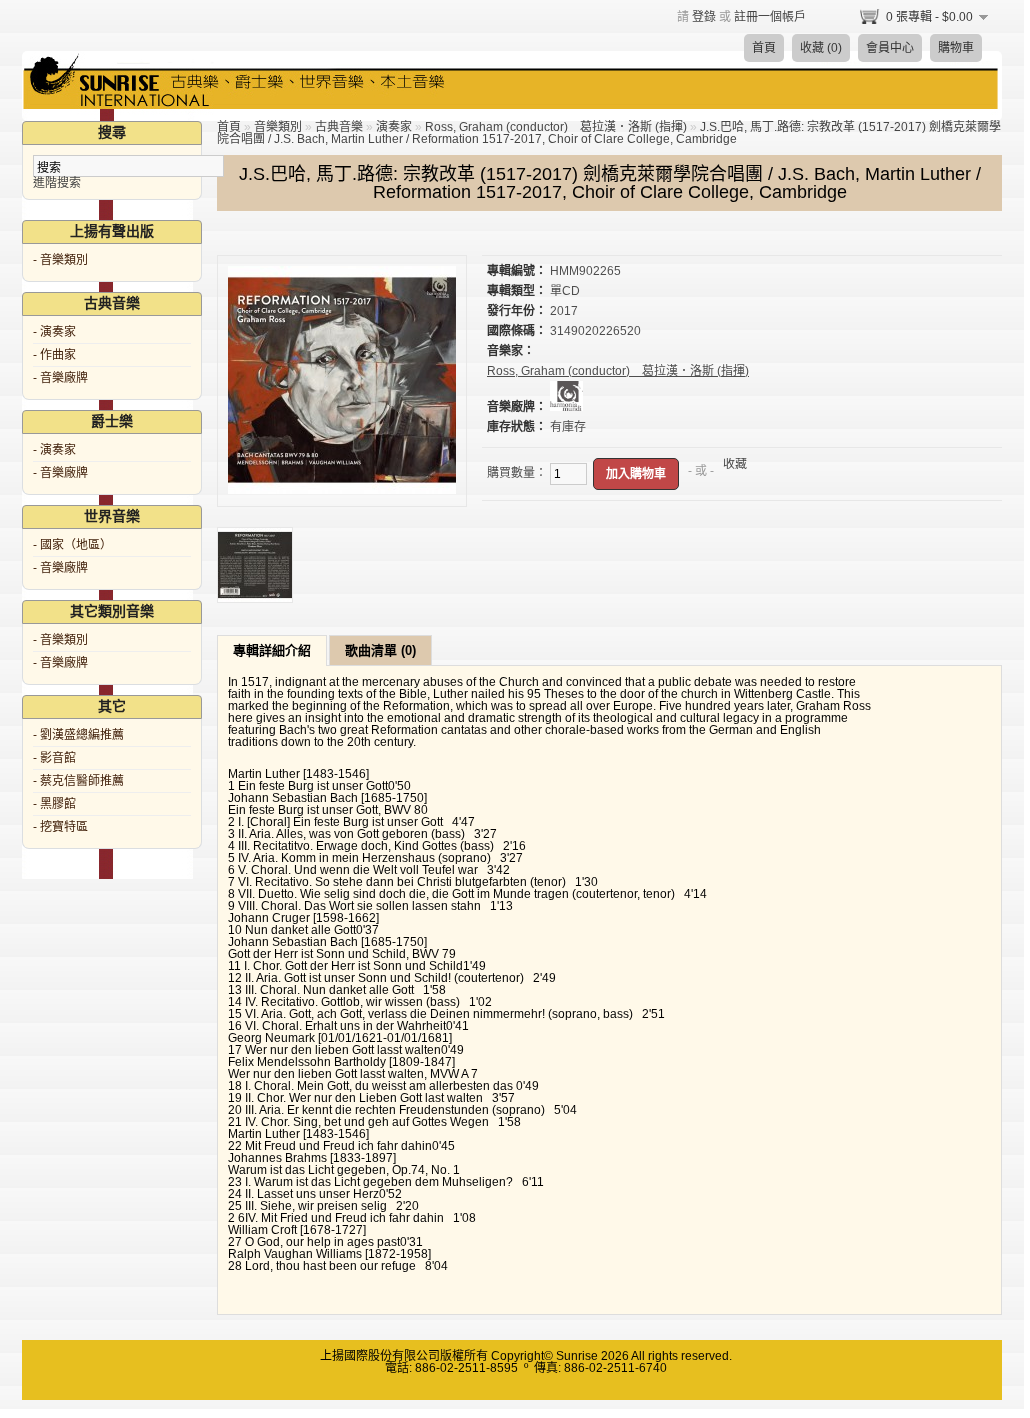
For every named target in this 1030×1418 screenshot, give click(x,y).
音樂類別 (278, 127)
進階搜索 (57, 183)
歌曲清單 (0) (380, 650)
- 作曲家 (54, 355)
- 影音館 (54, 758)
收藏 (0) (821, 48)
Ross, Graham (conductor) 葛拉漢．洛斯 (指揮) (556, 127)
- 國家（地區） (72, 545)
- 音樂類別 (60, 260)
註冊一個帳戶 (770, 17)
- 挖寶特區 (60, 827)
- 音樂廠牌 (60, 378)
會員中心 (890, 48)
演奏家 (394, 127)
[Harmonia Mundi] (566, 407)
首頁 (764, 48)
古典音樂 (339, 127)
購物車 (956, 48)
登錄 (704, 17)
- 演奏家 (54, 332)
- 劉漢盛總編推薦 (78, 735)
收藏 (735, 464)
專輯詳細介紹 (272, 650)
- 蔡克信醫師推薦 (78, 781)
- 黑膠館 (54, 804)
